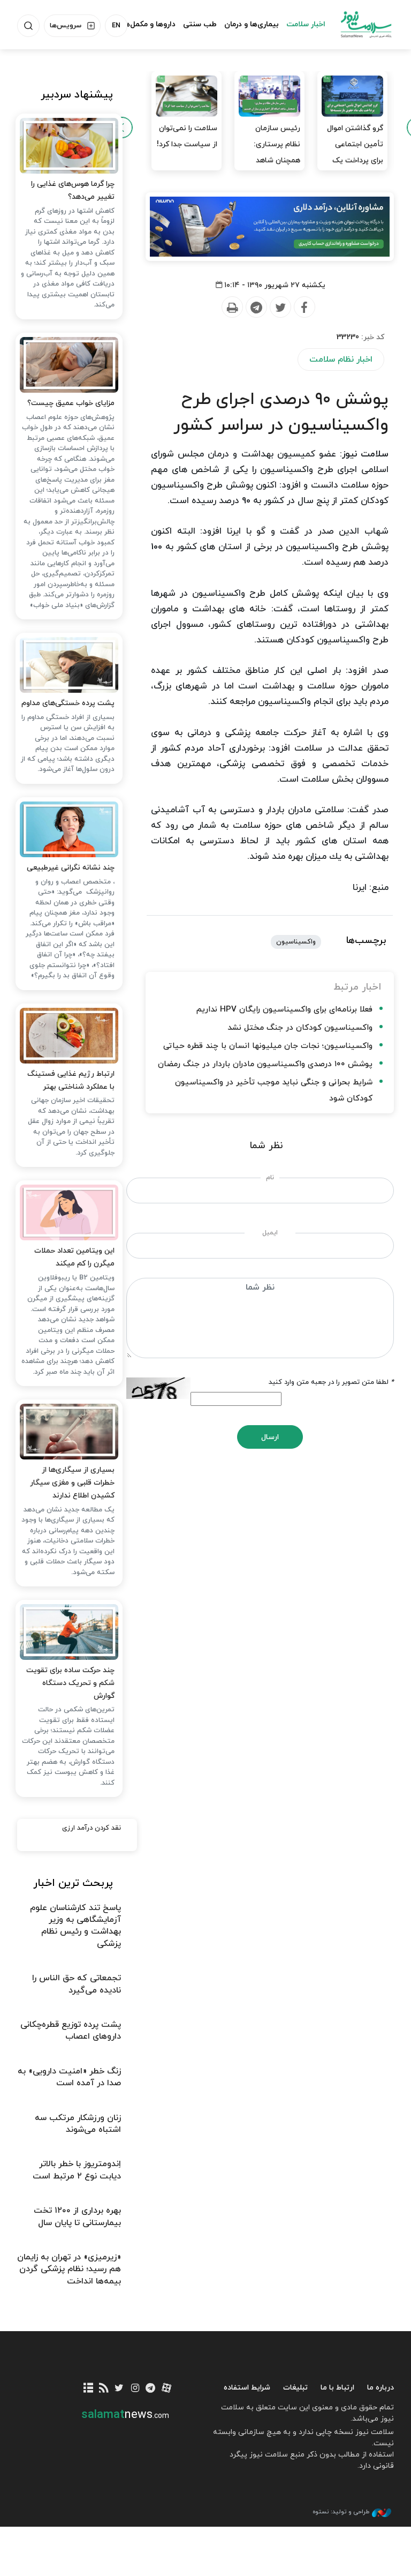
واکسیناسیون (296, 942)
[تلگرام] (151, 2389)
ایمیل (270, 1233)
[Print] (232, 308)
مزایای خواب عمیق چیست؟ (71, 403)
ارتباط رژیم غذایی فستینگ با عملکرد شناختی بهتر (71, 1080)
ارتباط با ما (337, 2388)
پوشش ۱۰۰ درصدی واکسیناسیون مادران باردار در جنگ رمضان (265, 1064)
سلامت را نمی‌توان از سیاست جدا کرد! (187, 136)
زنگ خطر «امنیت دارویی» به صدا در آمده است (69, 2077)
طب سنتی (200, 24)
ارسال (270, 1437)
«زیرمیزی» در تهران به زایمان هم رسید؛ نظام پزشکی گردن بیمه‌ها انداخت (69, 2269)
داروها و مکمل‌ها (149, 24)
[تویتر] (119, 2389)
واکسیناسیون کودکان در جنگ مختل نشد (300, 1028)
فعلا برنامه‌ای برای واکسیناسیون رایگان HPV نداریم (284, 1010)
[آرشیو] (88, 2389)
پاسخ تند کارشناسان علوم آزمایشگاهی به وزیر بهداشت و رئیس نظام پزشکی (75, 1926)
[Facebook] (304, 308)
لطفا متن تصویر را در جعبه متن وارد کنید (331, 1382)
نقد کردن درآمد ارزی (92, 1828)
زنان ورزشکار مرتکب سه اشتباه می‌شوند (78, 2124)
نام (270, 1178)
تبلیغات (295, 2388)
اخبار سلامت (306, 24)
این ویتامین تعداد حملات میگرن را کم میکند (74, 1257)
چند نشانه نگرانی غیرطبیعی (71, 868)
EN (116, 26)
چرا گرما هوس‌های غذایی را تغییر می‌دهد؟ (73, 190)
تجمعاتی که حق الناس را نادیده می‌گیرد (77, 1984)
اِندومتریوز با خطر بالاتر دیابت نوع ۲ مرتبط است (77, 2170)
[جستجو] (28, 26)
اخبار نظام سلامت (341, 360)
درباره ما (380, 2388)
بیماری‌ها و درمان (252, 24)
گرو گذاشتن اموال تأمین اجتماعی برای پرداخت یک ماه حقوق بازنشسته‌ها (355, 160)
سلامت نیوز (366, 24)
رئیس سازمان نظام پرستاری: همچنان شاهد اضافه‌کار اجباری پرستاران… (275, 160)
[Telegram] (256, 308)
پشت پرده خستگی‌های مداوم (68, 703)
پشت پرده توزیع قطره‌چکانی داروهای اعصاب (71, 2031)
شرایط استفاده (247, 2388)
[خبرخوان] (104, 2389)
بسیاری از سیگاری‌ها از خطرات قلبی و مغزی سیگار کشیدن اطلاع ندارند (72, 1483)
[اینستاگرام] (135, 2389)
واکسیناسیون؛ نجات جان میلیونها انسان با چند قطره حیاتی (268, 1046)
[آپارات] (166, 2389)
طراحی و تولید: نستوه (341, 2512)
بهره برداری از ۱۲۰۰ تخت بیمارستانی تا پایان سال (77, 2216)
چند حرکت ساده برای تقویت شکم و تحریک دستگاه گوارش (70, 1683)
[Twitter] (280, 308)
